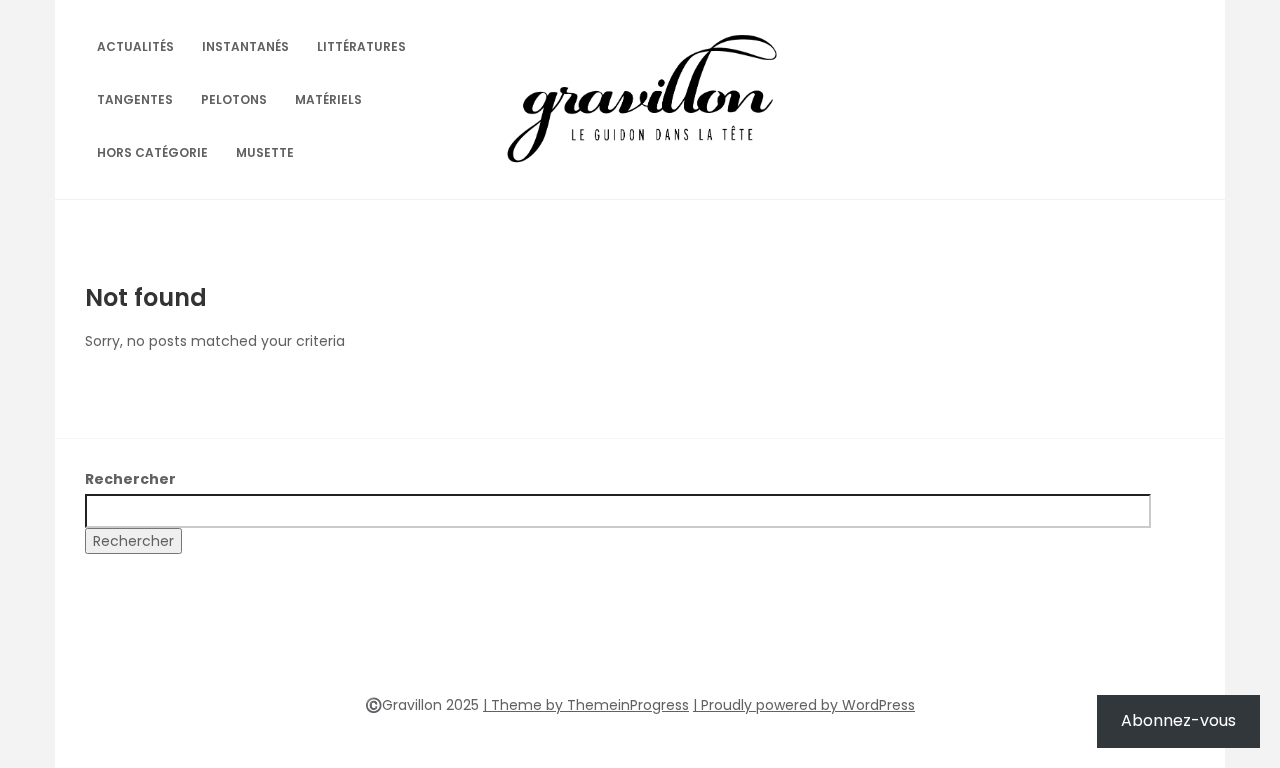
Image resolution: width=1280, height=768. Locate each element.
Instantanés (245, 46)
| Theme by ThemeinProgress (586, 705)
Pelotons (234, 99)
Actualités (135, 46)
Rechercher (130, 479)
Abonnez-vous (1178, 720)
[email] (712, 644)
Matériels (328, 99)
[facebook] (568, 644)
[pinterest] (640, 644)
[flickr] (604, 644)
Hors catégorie (152, 152)
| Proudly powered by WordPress (804, 705)
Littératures (361, 46)
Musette (265, 152)
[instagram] (676, 644)
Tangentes (135, 99)
